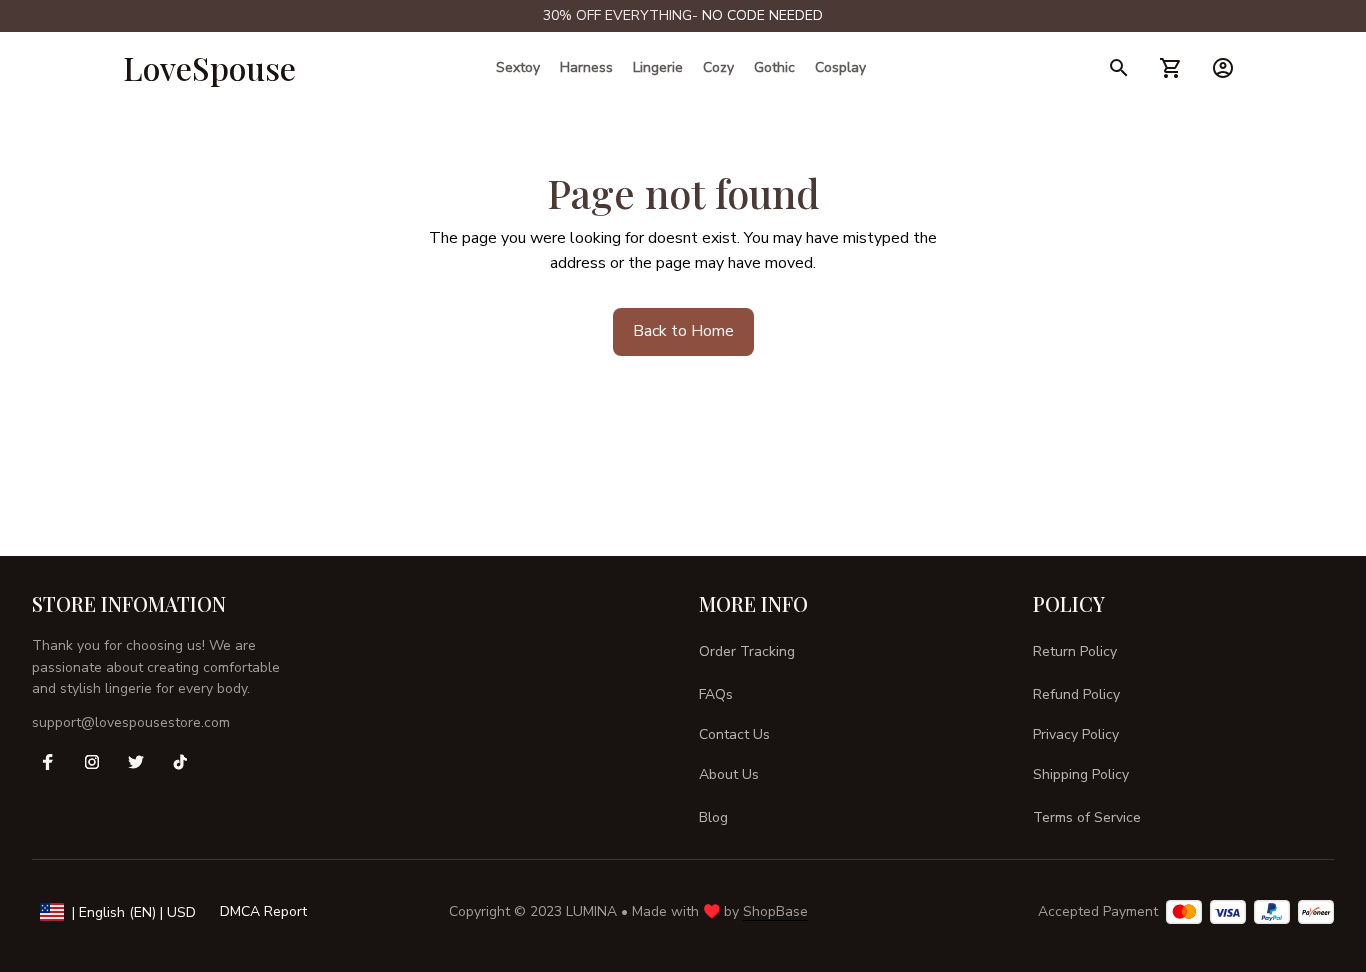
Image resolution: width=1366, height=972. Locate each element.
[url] (762, 16)
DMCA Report (263, 911)
